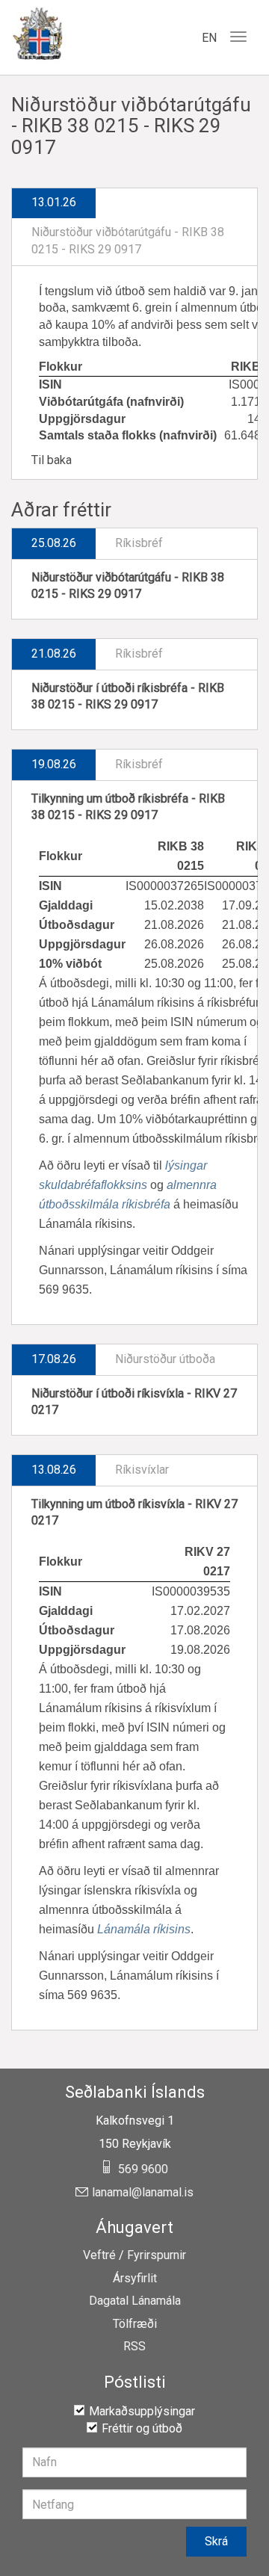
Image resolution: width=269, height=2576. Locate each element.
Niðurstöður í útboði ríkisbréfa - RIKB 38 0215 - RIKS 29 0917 (128, 696)
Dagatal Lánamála (135, 2301)
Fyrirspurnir (157, 2255)
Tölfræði (135, 2324)
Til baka (52, 460)
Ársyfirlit (135, 2279)
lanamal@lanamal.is (143, 2193)
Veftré (99, 2255)
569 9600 (143, 2169)
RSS (134, 2347)
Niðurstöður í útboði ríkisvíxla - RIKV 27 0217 (134, 1402)
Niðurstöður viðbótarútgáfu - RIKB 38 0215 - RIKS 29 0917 (128, 586)
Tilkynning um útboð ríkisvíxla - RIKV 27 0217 (134, 1513)
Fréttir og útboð (142, 2428)
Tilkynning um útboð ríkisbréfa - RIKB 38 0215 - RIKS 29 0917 (128, 807)
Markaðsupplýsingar (142, 2411)
